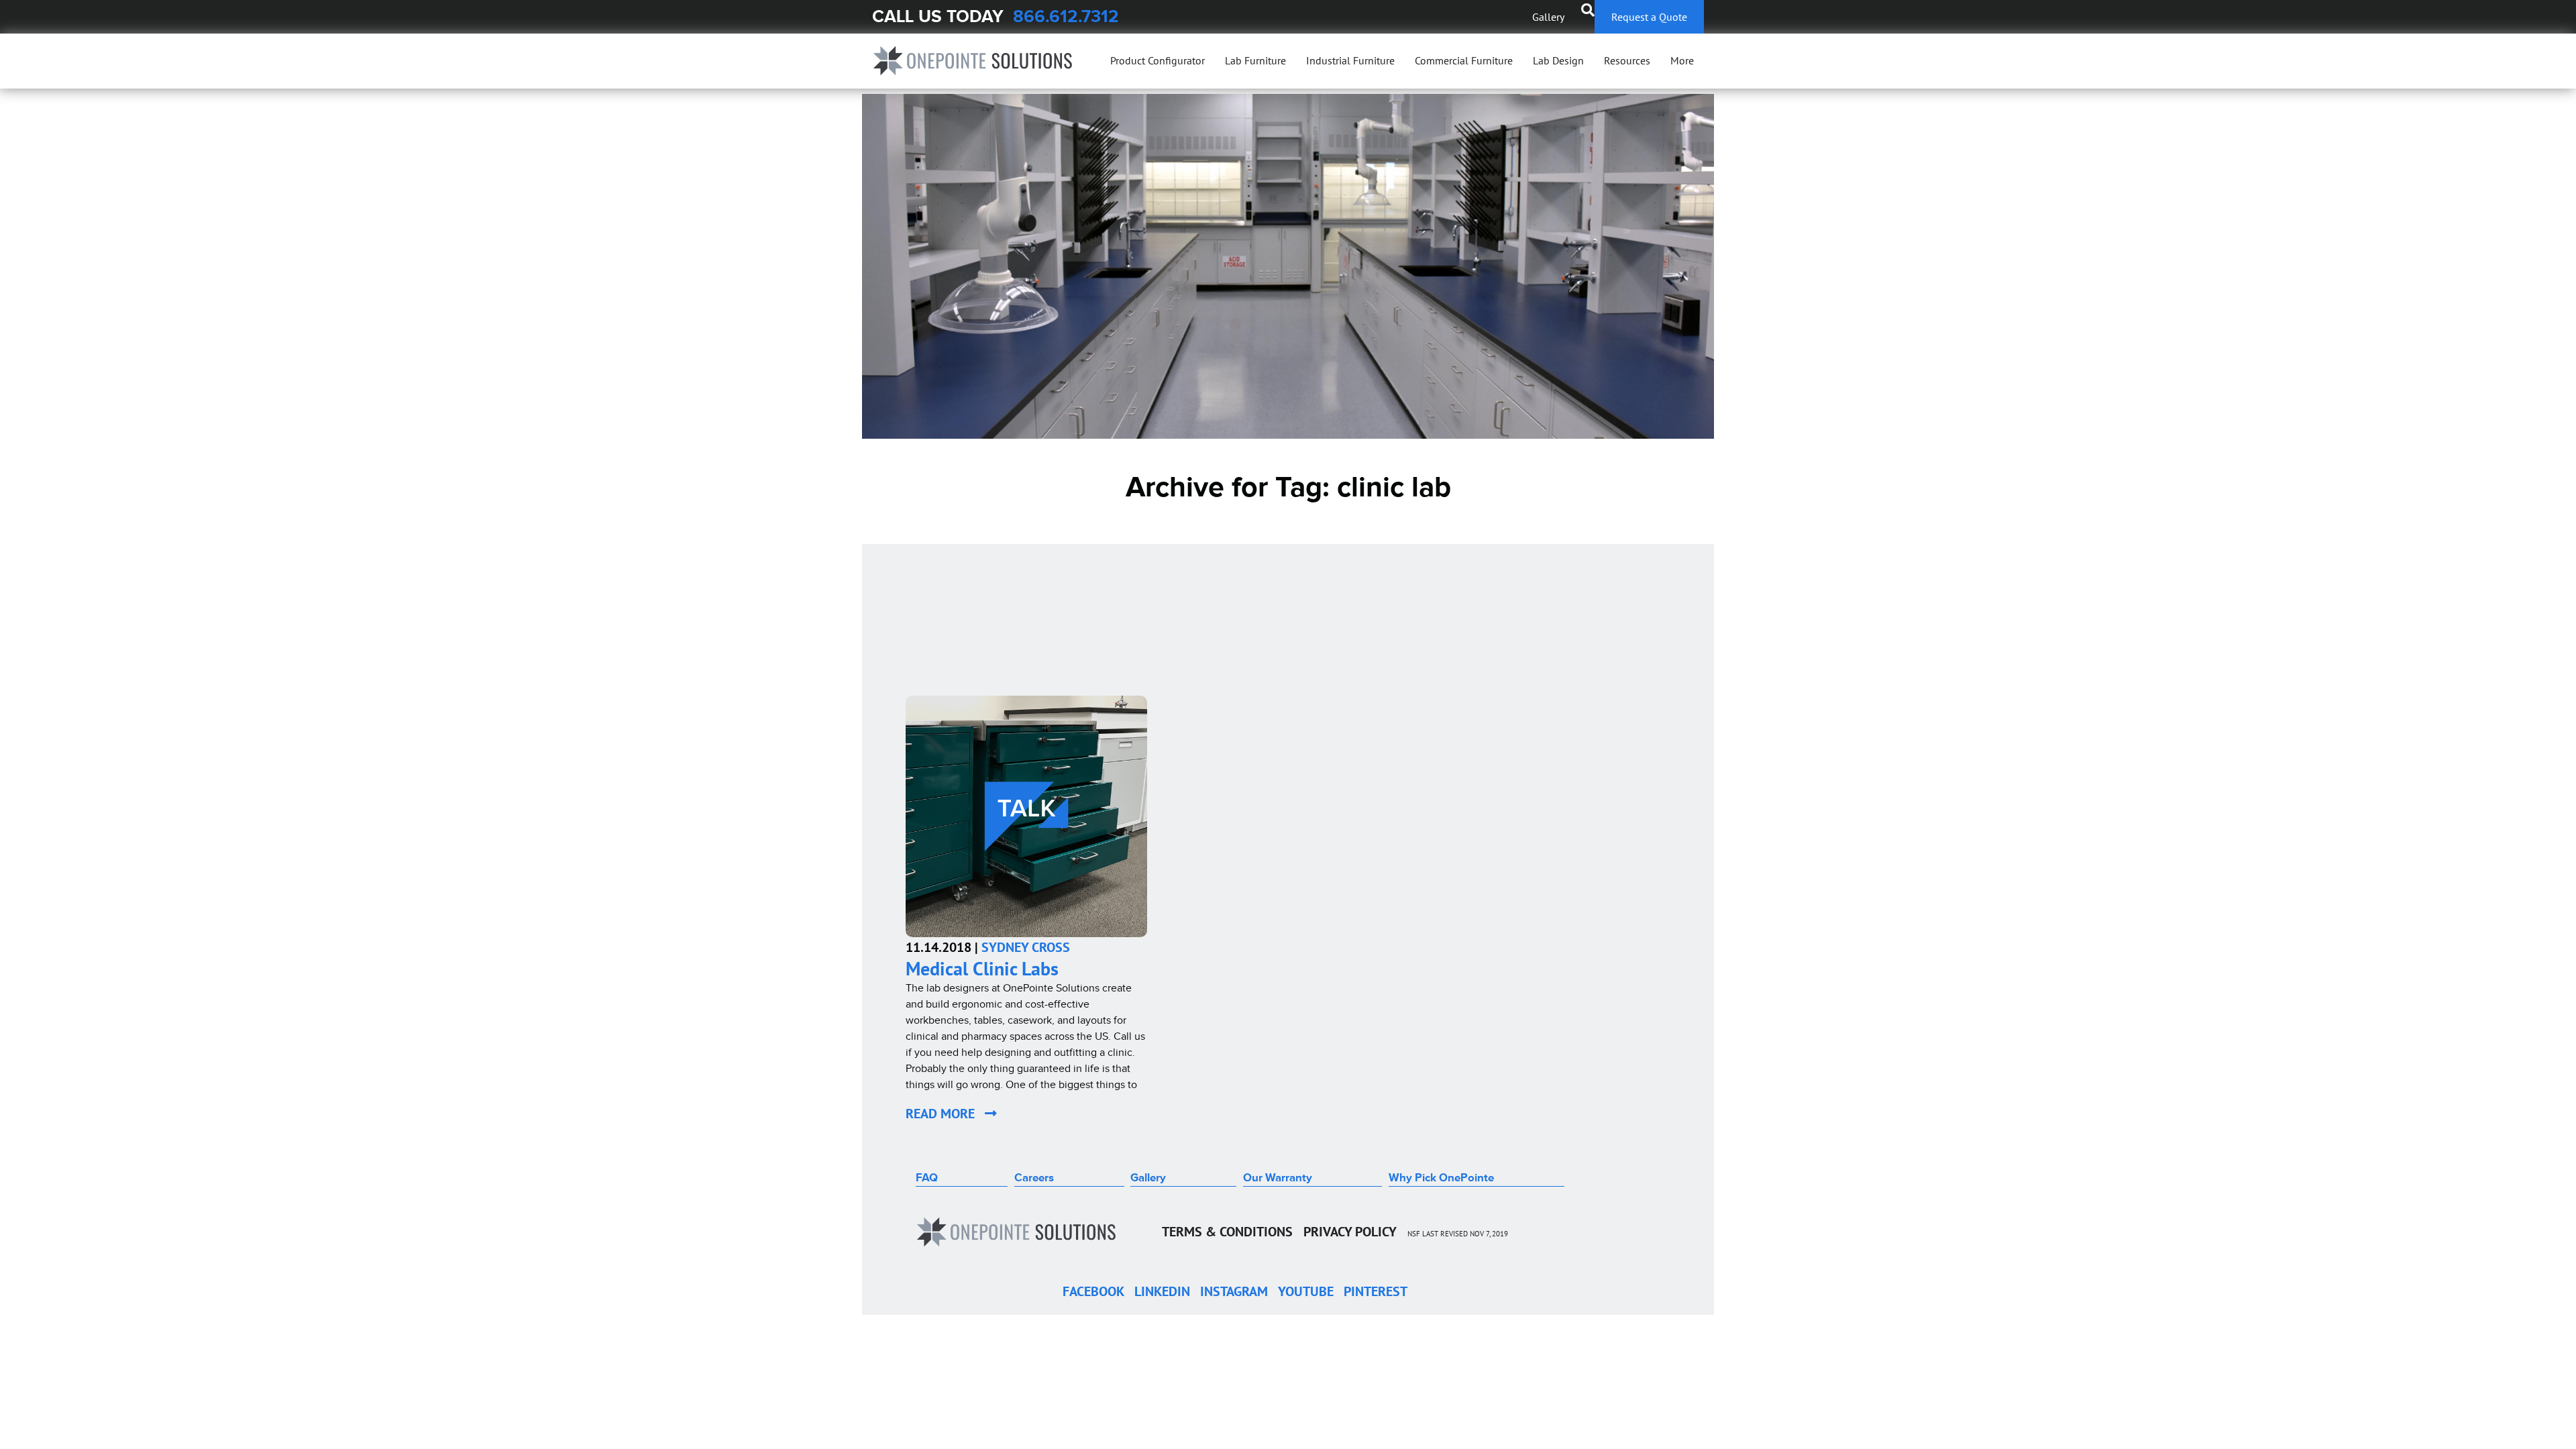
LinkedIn (1162, 1291)
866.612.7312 (1066, 16)
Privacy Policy (1350, 1232)
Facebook (1093, 1291)
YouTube (1306, 1291)
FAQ (927, 1178)
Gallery (1548, 17)
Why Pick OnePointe (1441, 1178)
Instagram (1234, 1291)
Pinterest (1376, 1291)
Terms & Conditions (1227, 1232)
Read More (945, 1114)
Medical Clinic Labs (982, 968)
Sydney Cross (1026, 947)
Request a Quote (1649, 17)
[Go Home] (973, 61)
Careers (1034, 1178)
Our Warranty (1278, 1178)
